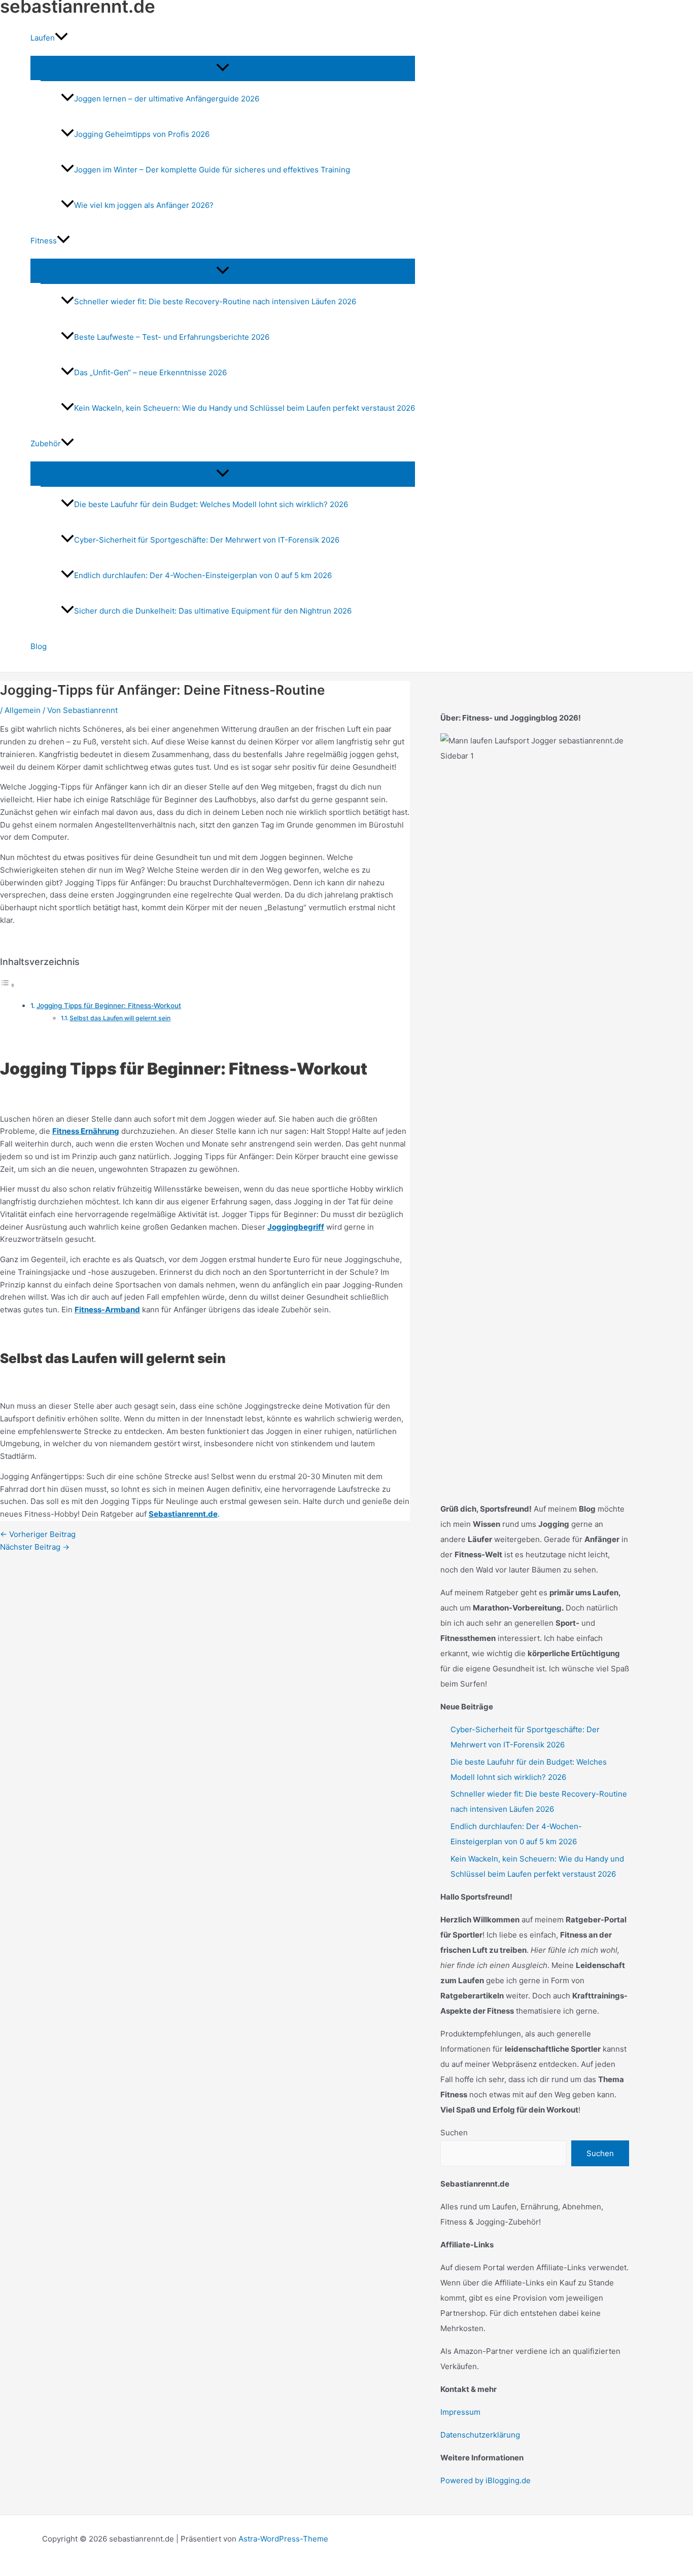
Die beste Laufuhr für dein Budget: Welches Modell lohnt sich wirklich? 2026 (211, 504)
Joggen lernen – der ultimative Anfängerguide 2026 (167, 99)
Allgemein (23, 710)
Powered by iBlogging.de (486, 2480)
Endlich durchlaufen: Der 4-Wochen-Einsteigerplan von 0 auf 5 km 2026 (203, 575)
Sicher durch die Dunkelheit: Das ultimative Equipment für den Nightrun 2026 (213, 611)
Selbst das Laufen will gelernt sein (120, 1018)
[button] (61, 38)
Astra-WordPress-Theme (283, 2539)
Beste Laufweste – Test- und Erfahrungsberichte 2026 (172, 337)
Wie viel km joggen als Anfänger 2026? (144, 205)
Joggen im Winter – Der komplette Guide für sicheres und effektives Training (212, 170)
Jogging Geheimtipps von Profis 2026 (142, 134)
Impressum (460, 2412)
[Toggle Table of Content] (8, 985)
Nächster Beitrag (35, 1547)
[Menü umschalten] (223, 68)
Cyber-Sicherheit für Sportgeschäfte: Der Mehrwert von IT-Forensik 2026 (207, 540)
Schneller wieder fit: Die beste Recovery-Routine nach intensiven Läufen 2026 (215, 301)
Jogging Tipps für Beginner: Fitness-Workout (109, 1006)
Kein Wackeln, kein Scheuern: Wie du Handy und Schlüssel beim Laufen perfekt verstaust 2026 (245, 408)
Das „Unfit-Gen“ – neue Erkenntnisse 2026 (150, 372)
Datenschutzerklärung (480, 2435)
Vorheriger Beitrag (38, 1534)
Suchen (454, 2133)
